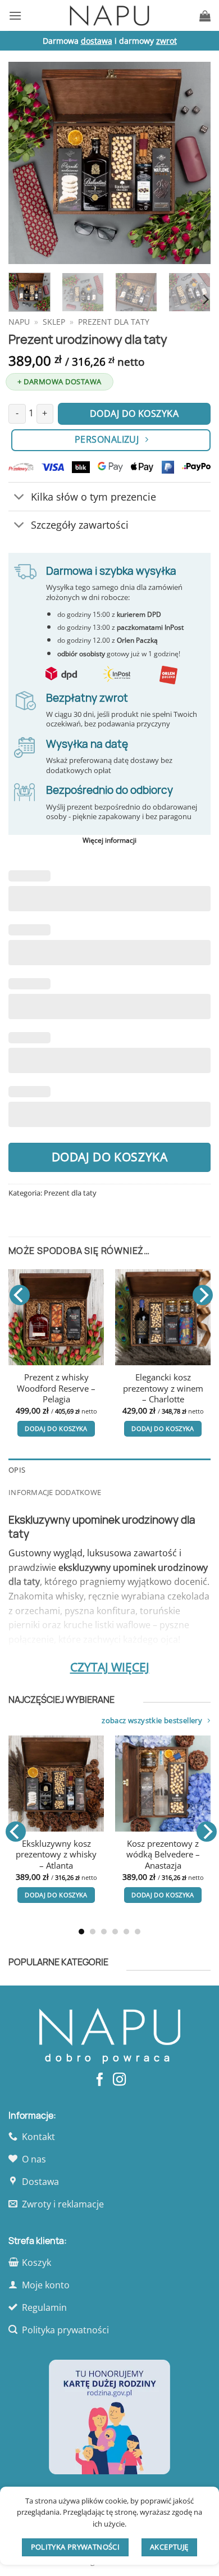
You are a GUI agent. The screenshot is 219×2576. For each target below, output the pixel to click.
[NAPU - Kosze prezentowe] (109, 15)
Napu (19, 322)
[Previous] (26, 163)
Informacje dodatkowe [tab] (55, 1492)
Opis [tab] (17, 1470)
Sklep (54, 322)
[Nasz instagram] (119, 2080)
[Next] (193, 163)
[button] (15, 15)
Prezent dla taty (114, 322)
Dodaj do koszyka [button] (56, 1428)
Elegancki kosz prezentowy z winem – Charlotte (163, 1388)
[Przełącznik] (19, 498)
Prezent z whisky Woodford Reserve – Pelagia (56, 1388)
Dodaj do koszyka (110, 1157)
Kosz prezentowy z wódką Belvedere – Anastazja (124, 1855)
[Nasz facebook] (100, 2080)
